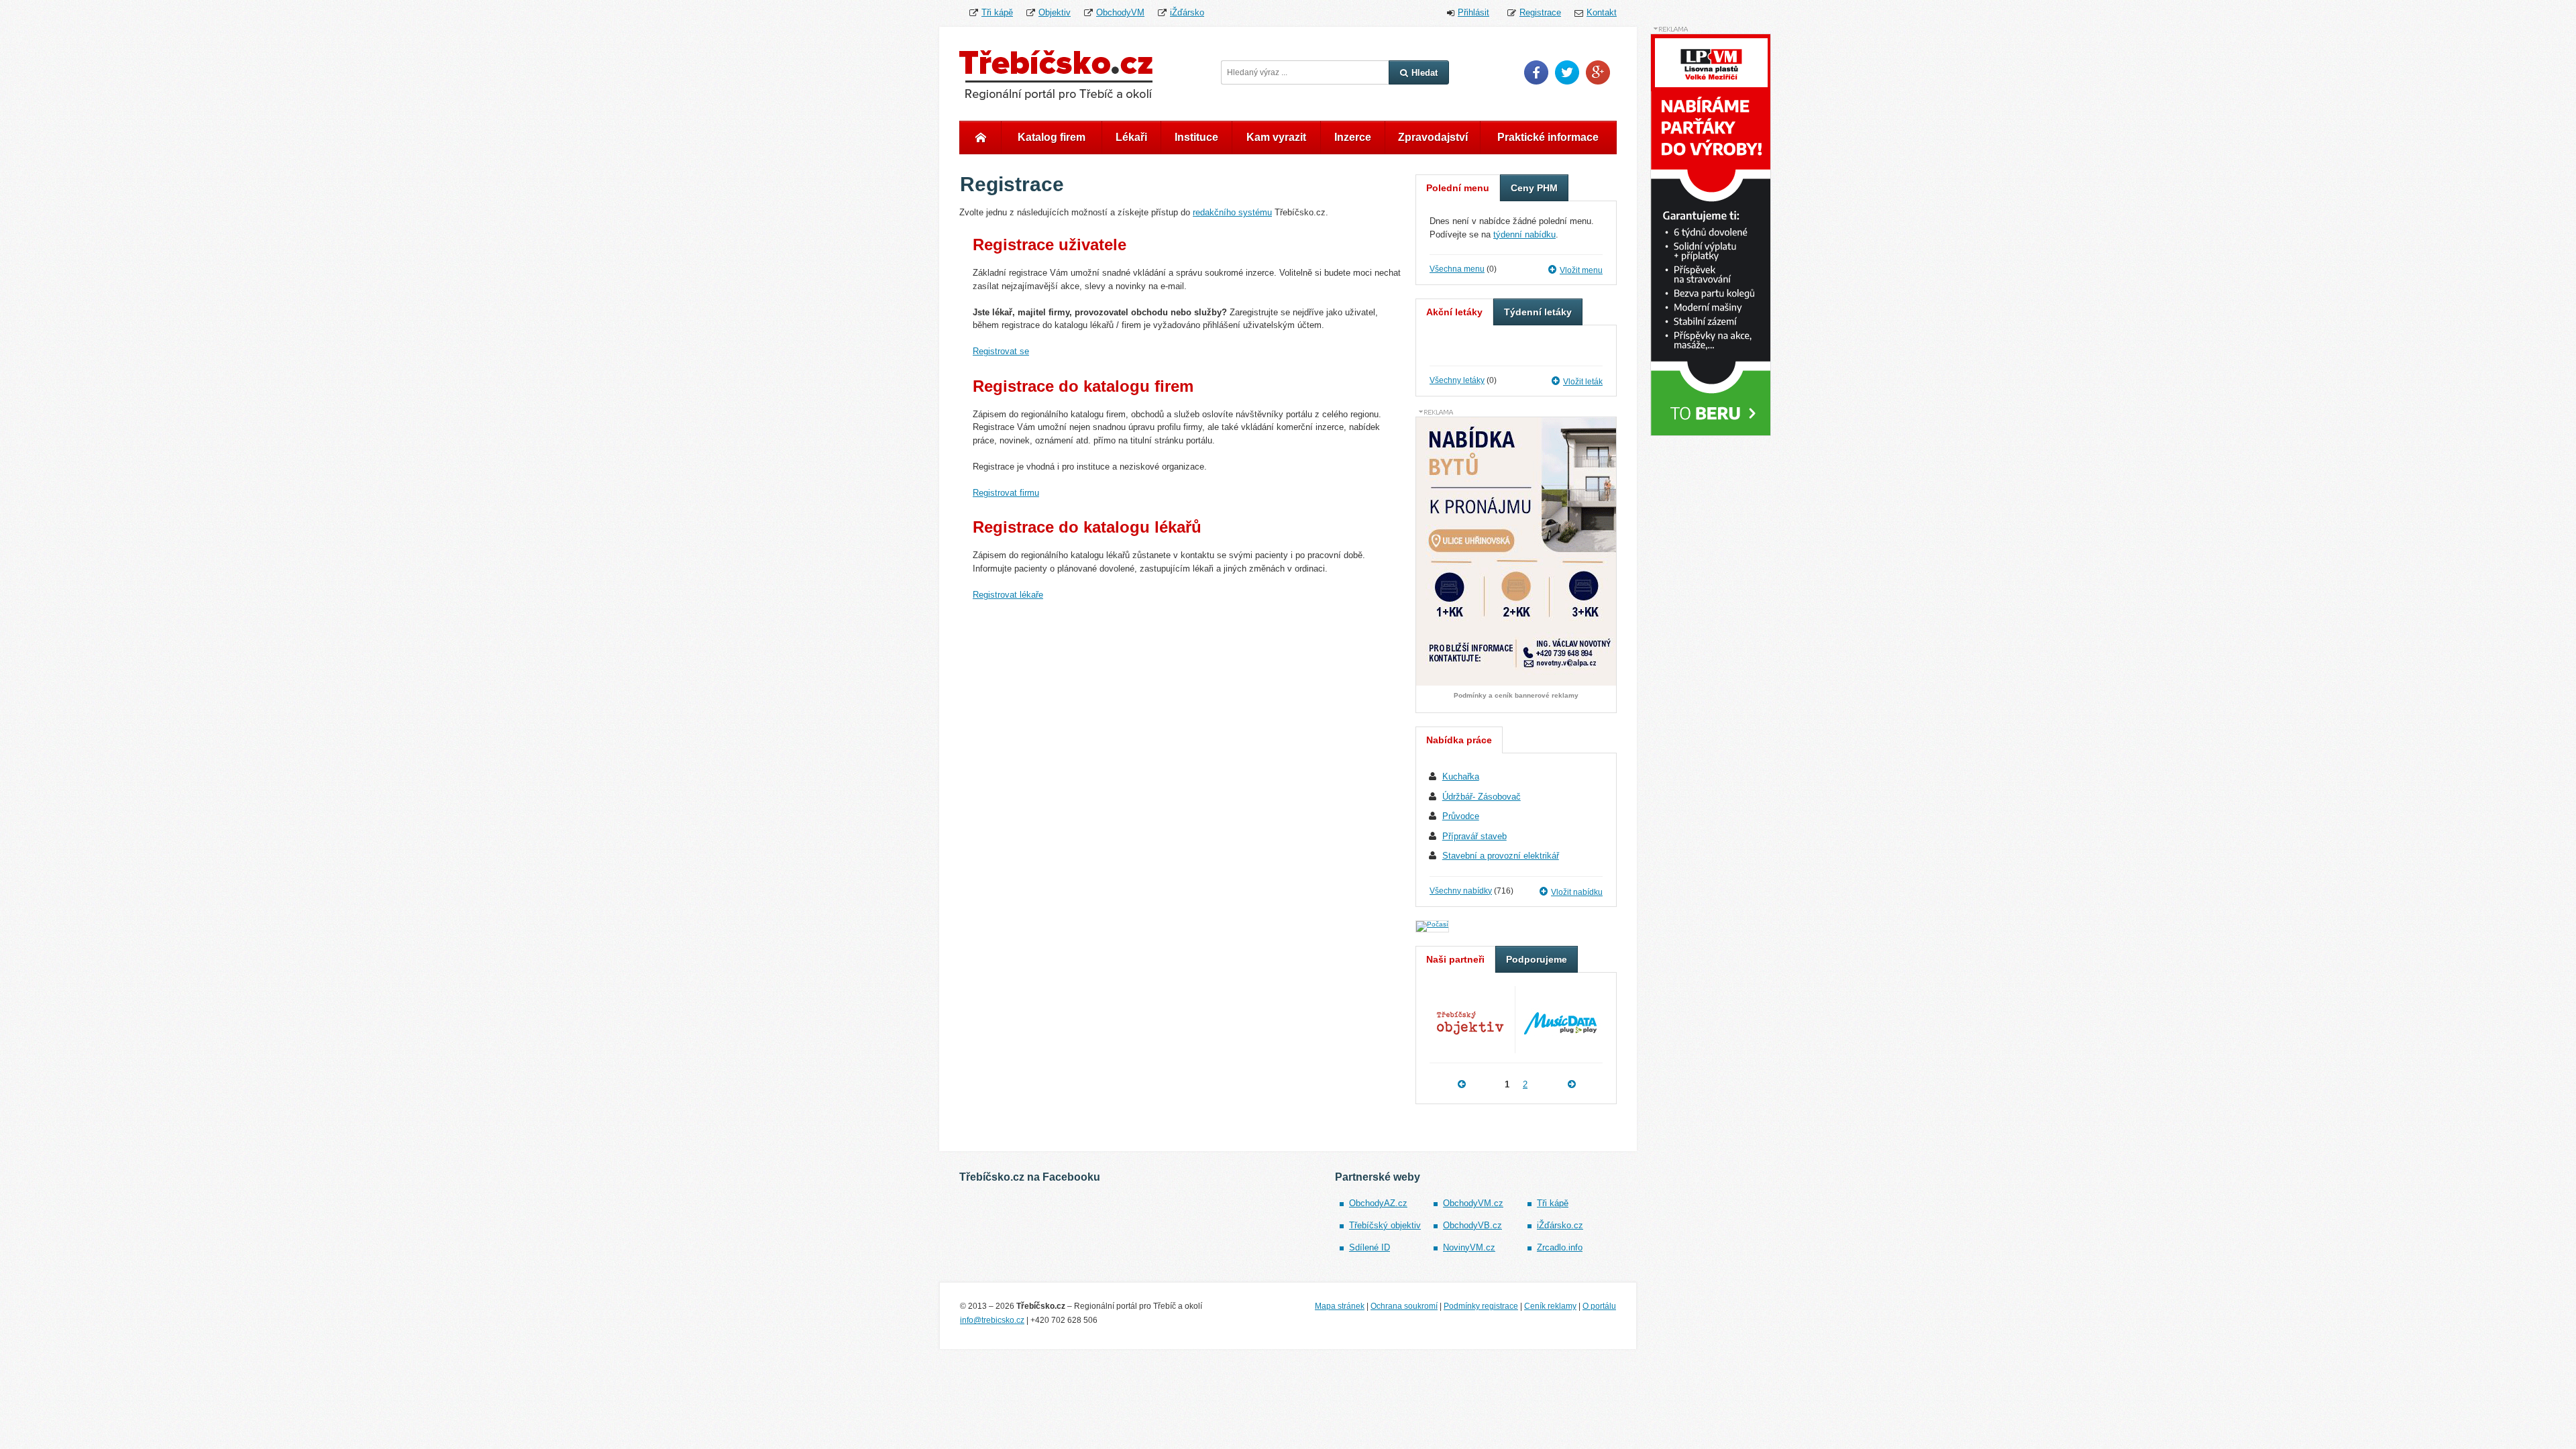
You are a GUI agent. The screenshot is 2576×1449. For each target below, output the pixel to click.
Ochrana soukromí (1404, 1306)
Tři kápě (997, 12)
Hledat (1425, 73)
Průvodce (1461, 816)
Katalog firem (1052, 137)
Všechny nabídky (1461, 891)
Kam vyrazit (1276, 137)
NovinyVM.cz (1469, 1247)
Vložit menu (1581, 270)
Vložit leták (1583, 382)
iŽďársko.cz (1560, 1225)
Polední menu (1458, 188)
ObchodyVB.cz (1472, 1225)
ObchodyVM (1120, 12)
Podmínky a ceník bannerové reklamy (1516, 696)
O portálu (1599, 1306)
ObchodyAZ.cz (1378, 1203)
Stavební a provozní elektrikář (1501, 856)
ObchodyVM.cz (1473, 1203)
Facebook (1536, 72)
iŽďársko (1187, 12)
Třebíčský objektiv (1385, 1225)
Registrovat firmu (1006, 493)
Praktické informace (1548, 137)
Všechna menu (1457, 269)
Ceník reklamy (1550, 1306)
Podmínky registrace (1481, 1306)
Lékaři (1131, 137)
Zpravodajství (1433, 137)
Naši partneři (1455, 959)
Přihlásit (1473, 12)
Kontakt (1602, 12)
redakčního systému (1232, 212)
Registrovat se (1001, 351)
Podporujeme (1537, 959)
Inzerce (1353, 137)
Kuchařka (1461, 776)
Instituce (1196, 137)
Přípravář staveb (1474, 836)
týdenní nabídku (1524, 234)
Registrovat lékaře (1008, 595)
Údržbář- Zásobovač (1482, 797)
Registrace (1540, 12)
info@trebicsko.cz (992, 1320)
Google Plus (1598, 72)
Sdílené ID (1370, 1247)
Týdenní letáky (1538, 312)
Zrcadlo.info (1560, 1247)
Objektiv (1055, 12)
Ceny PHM (1534, 188)
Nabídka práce (1459, 740)
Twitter (1567, 72)
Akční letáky (1454, 312)
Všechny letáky (1457, 380)
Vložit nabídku (1577, 892)
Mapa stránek (1340, 1306)
